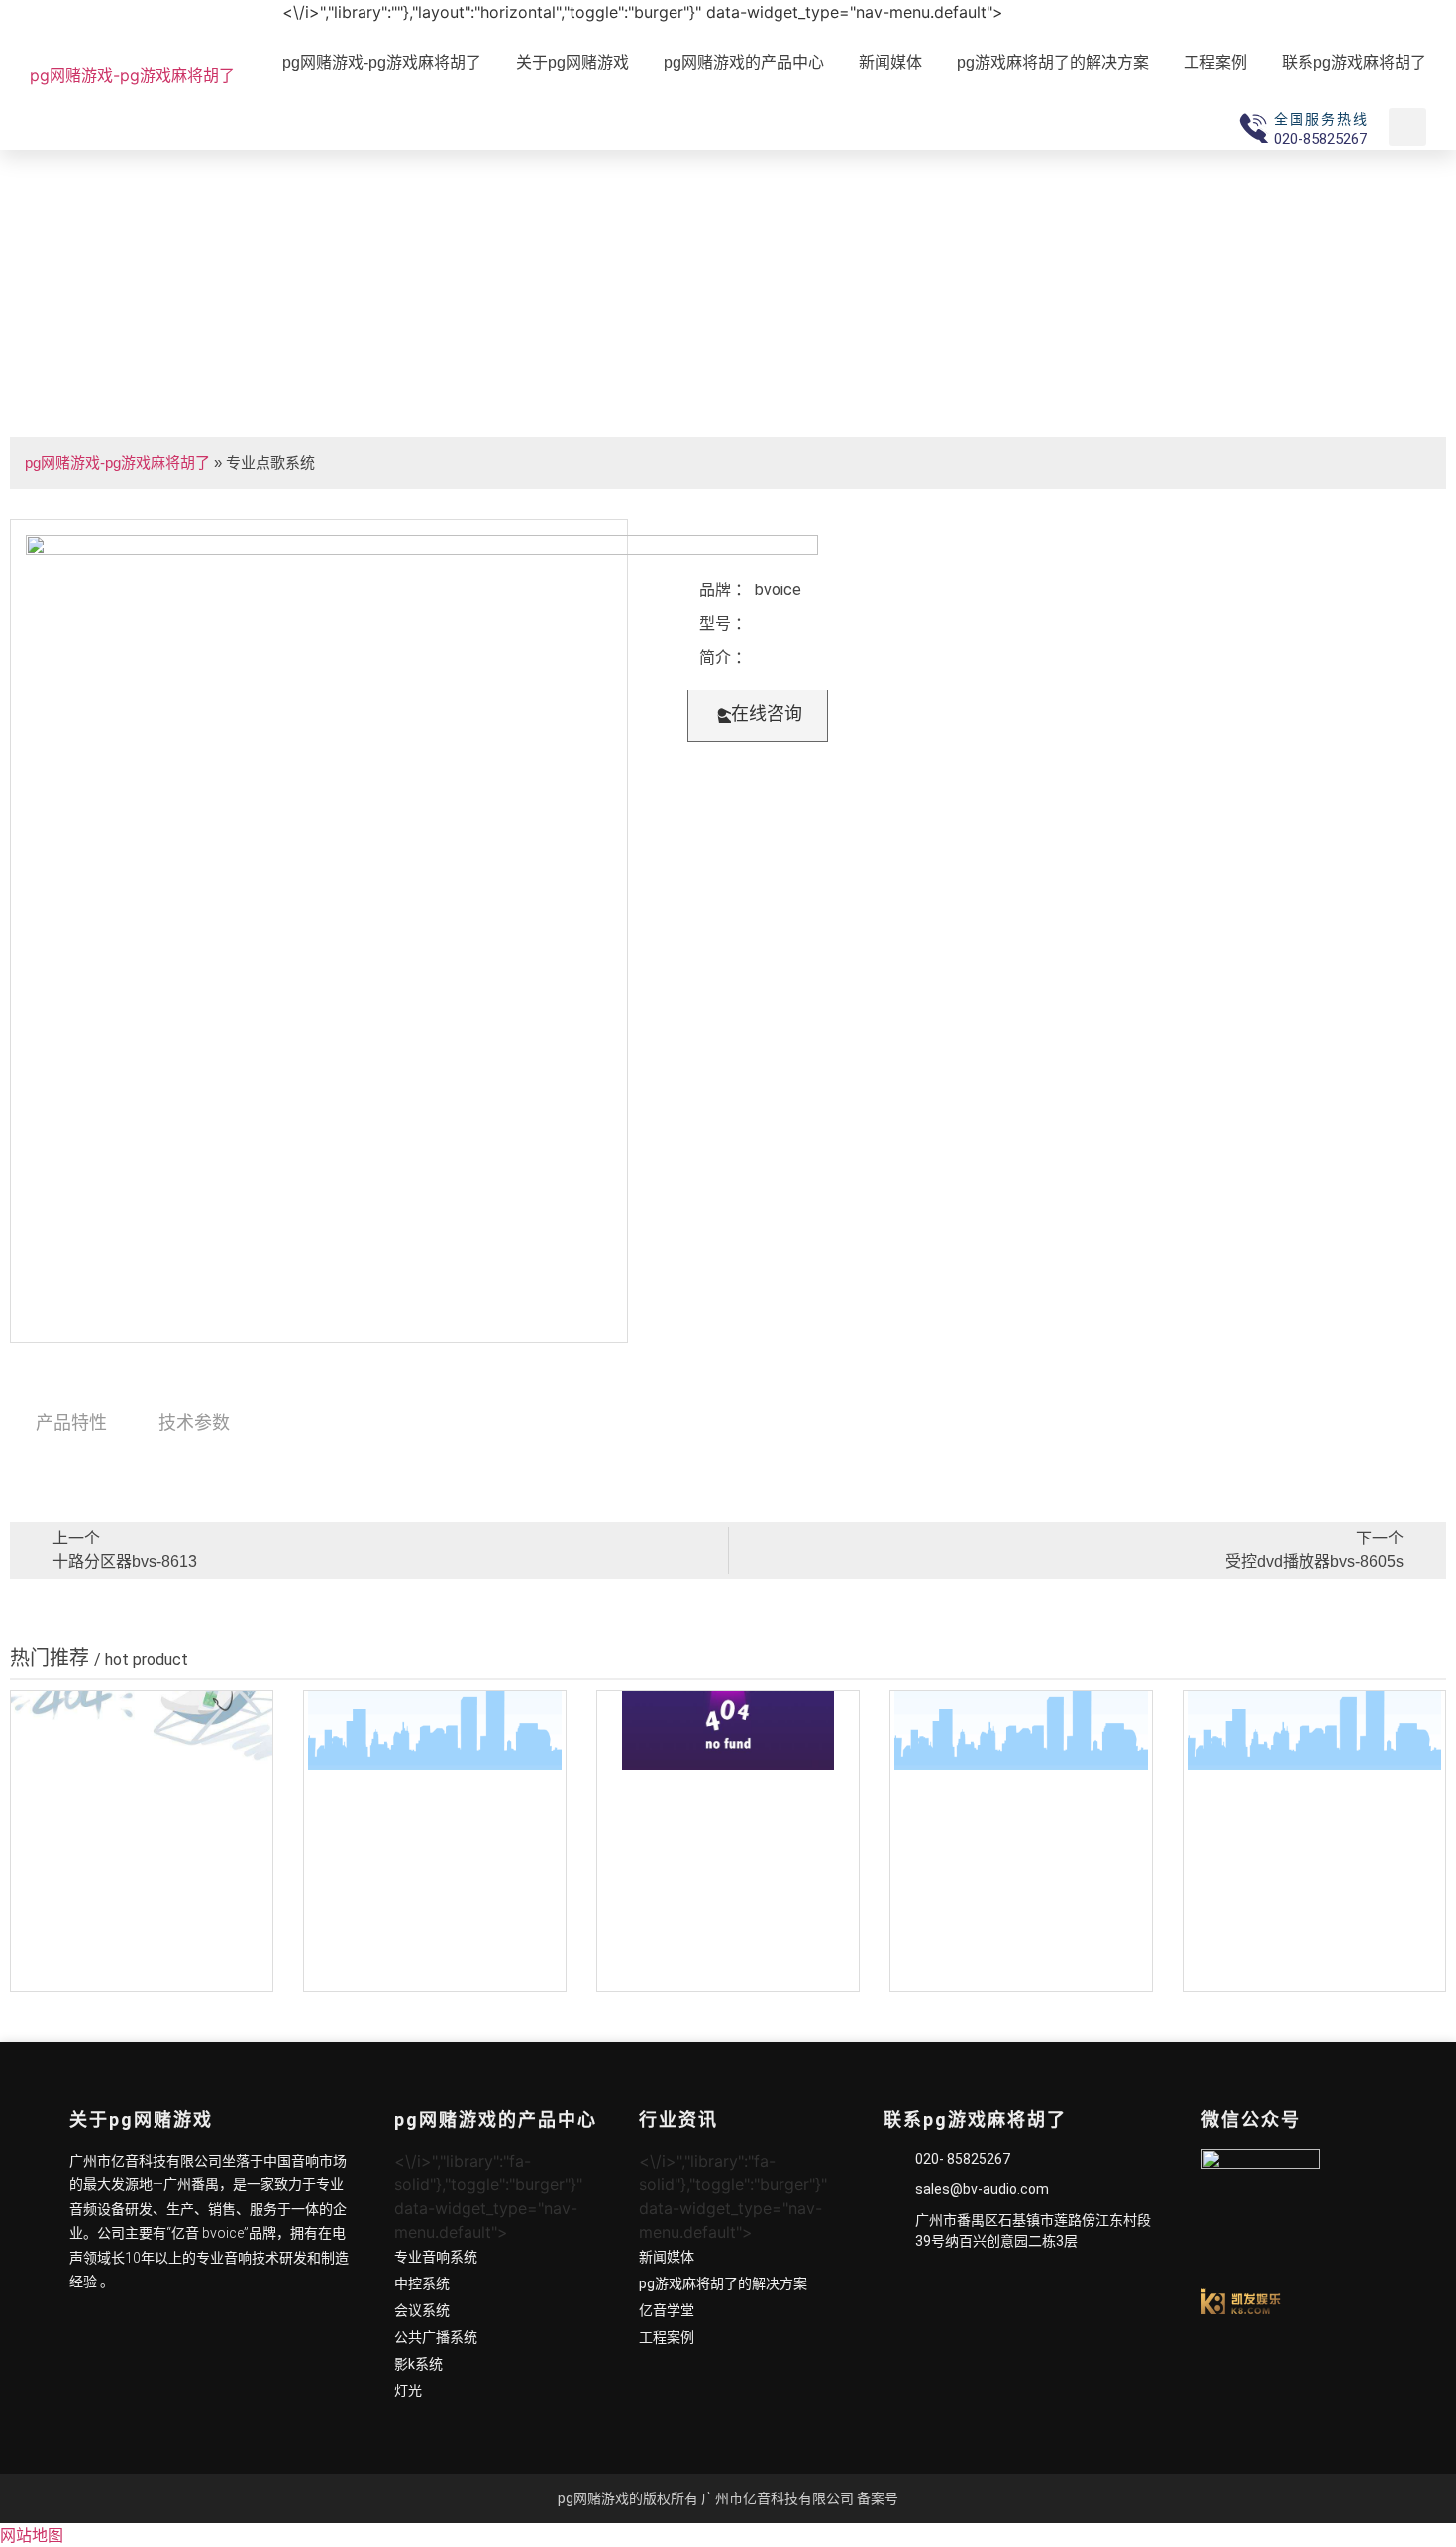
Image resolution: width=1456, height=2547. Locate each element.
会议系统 (422, 2310)
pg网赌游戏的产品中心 (744, 63)
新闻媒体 (890, 63)
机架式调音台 (142, 1972)
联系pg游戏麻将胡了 (1354, 63)
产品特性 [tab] (71, 1422)
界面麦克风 (1021, 1972)
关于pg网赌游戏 (572, 63)
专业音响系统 (436, 2257)
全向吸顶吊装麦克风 (435, 1972)
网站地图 (32, 2535)
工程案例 (1215, 63)
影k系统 (418, 2364)
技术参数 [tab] (194, 1422)
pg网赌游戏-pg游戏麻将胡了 (132, 75)
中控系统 (422, 2283)
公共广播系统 (436, 2337)
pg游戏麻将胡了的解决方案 (1053, 63)
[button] (758, 716)
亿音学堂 (667, 2310)
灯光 (408, 2390)
